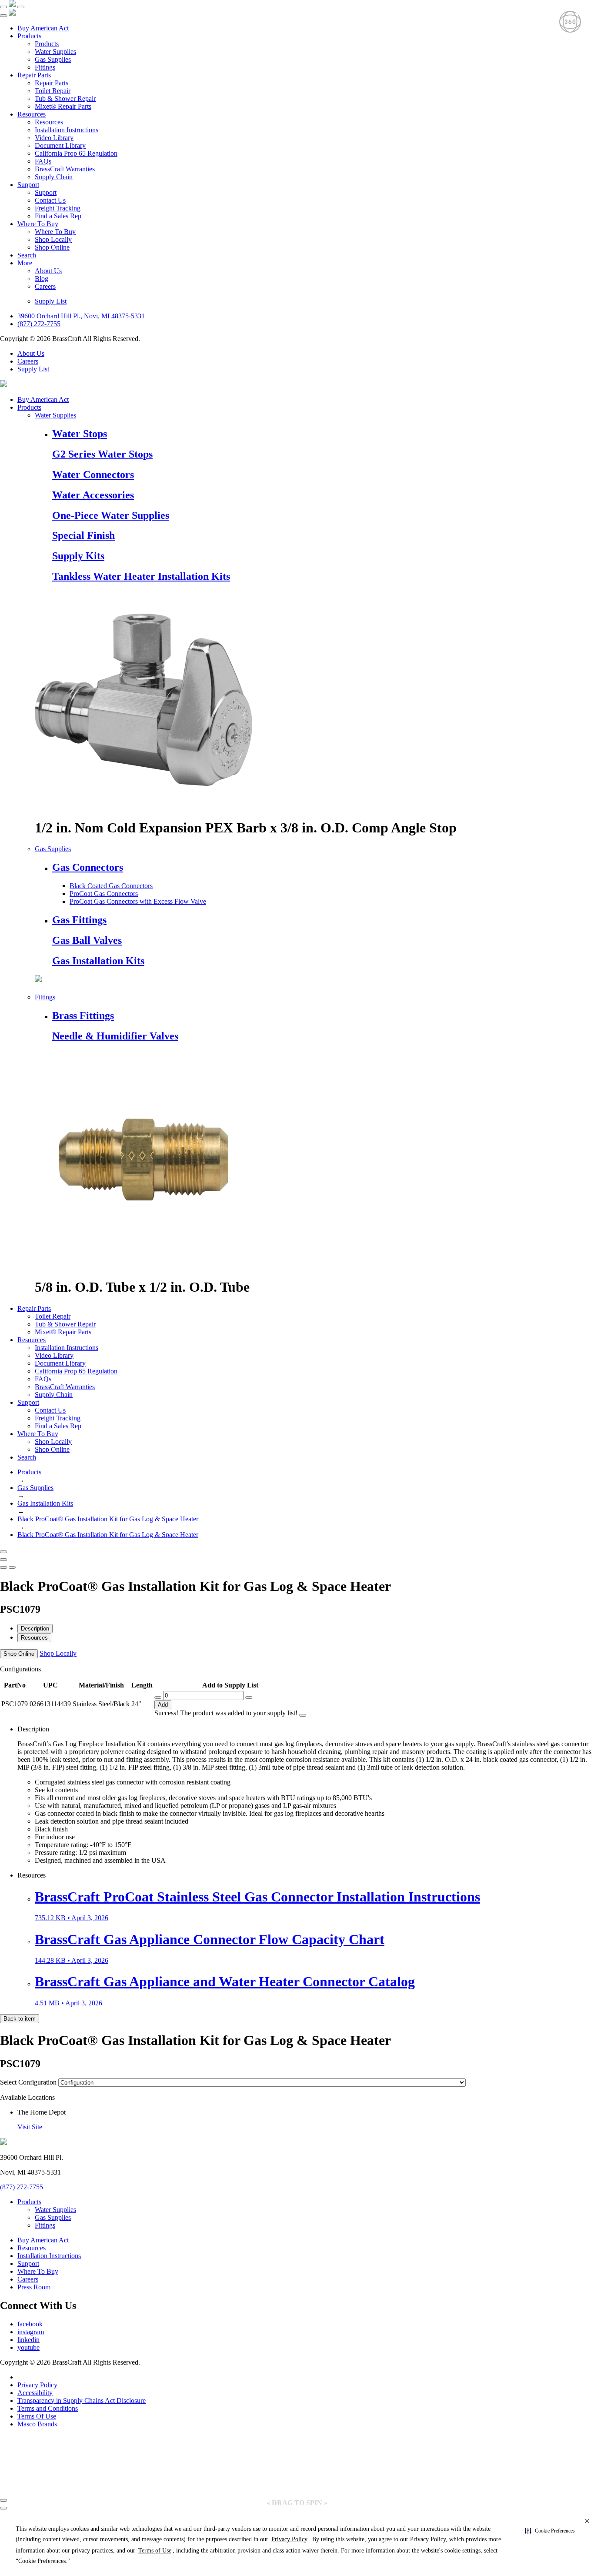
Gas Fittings (79, 920)
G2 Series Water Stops (102, 454)
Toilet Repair (53, 91)
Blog (42, 279)
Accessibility (35, 2393)
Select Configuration (28, 2082)
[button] (550, 2531)
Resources (32, 114)
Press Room (34, 2287)
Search (27, 255)
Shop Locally (53, 239)
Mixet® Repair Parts (63, 106)
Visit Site (30, 2127)
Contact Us (50, 200)
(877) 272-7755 (39, 324)
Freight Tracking (58, 208)
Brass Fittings (83, 1016)
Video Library (54, 138)
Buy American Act (43, 28)
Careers (45, 286)
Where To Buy (38, 224)
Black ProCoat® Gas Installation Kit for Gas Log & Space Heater (108, 1519)
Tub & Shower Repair (65, 99)
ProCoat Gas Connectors (104, 894)
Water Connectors (93, 474)
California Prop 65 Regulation (76, 153)
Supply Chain (54, 177)
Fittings (45, 67)
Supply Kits (78, 556)
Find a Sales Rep (58, 216)
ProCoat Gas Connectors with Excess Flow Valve (138, 901)
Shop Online (52, 247)
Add (163, 1705)
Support (28, 185)
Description (35, 1629)
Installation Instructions (67, 130)
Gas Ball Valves (87, 940)
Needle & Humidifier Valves (115, 1036)
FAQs (43, 161)
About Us (48, 271)
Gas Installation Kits (98, 961)
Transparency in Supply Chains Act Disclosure (82, 2401)
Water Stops (80, 434)
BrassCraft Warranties (65, 169)
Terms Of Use (37, 2416)
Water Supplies (55, 52)
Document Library (60, 145)
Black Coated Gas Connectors (111, 886)
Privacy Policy (37, 2385)
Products (29, 36)
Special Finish (83, 535)
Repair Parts (34, 75)
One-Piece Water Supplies (111, 515)
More (25, 263)
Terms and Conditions (48, 2408)
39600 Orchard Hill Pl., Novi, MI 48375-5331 (81, 316)
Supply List (51, 301)
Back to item (20, 2019)
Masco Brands (37, 2424)
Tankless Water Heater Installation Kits (141, 576)
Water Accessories (93, 495)
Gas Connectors (88, 867)
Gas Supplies (53, 59)
